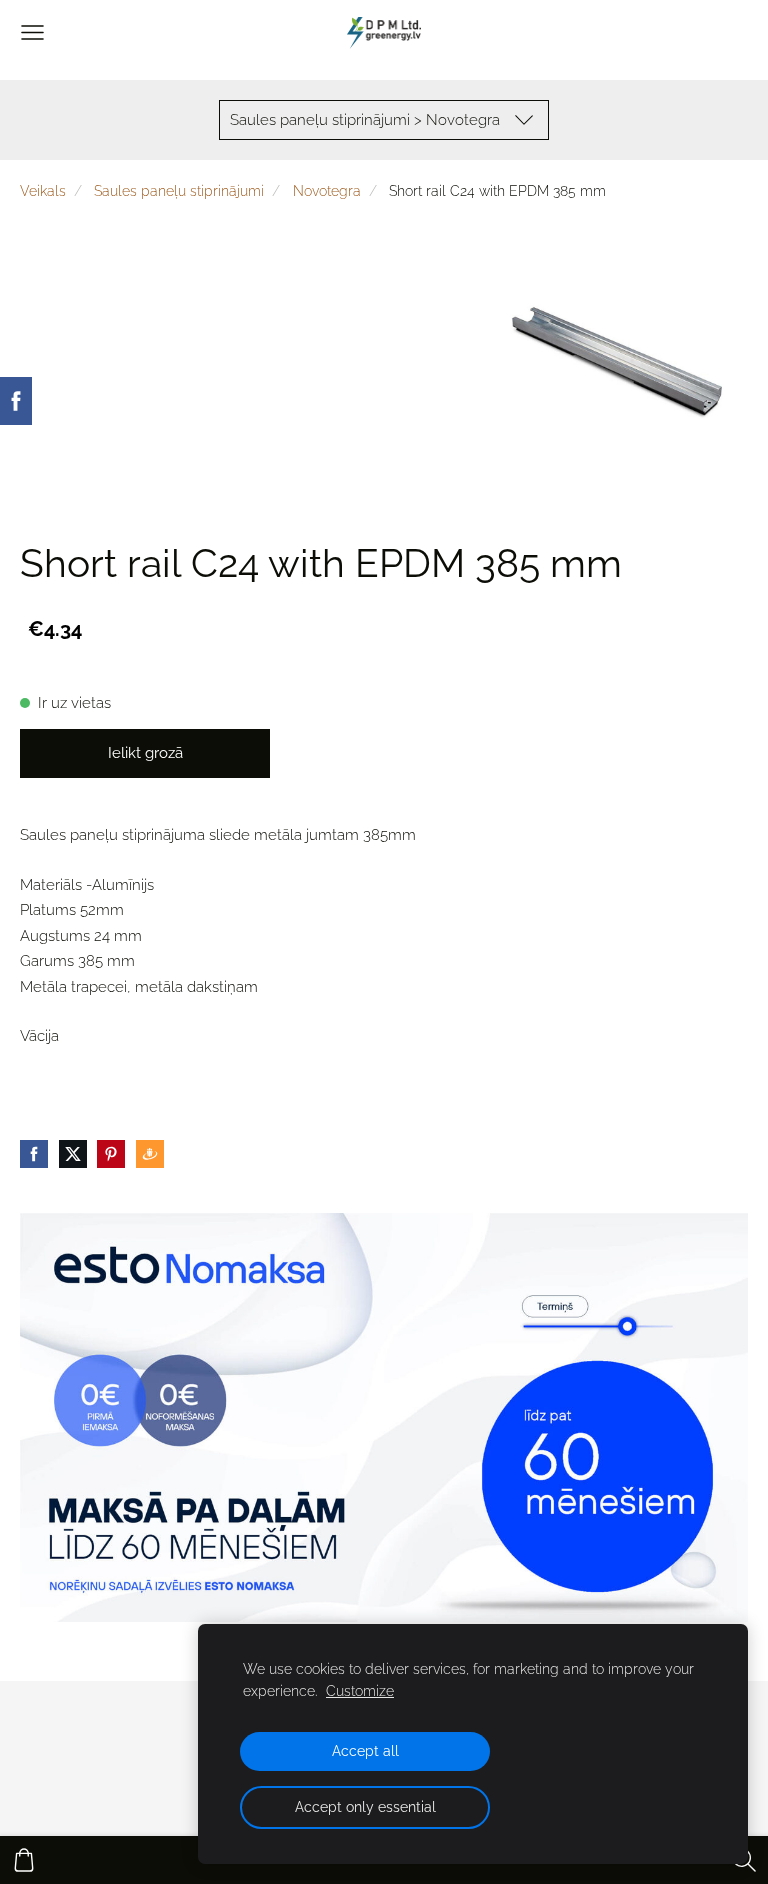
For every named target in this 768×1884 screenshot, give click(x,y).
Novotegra (327, 191)
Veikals (43, 191)
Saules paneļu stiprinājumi (179, 191)
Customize (360, 1691)
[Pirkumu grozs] (24, 1860)
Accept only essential (365, 1807)
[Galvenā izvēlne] (32, 32)
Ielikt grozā (145, 753)
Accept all (365, 1751)
